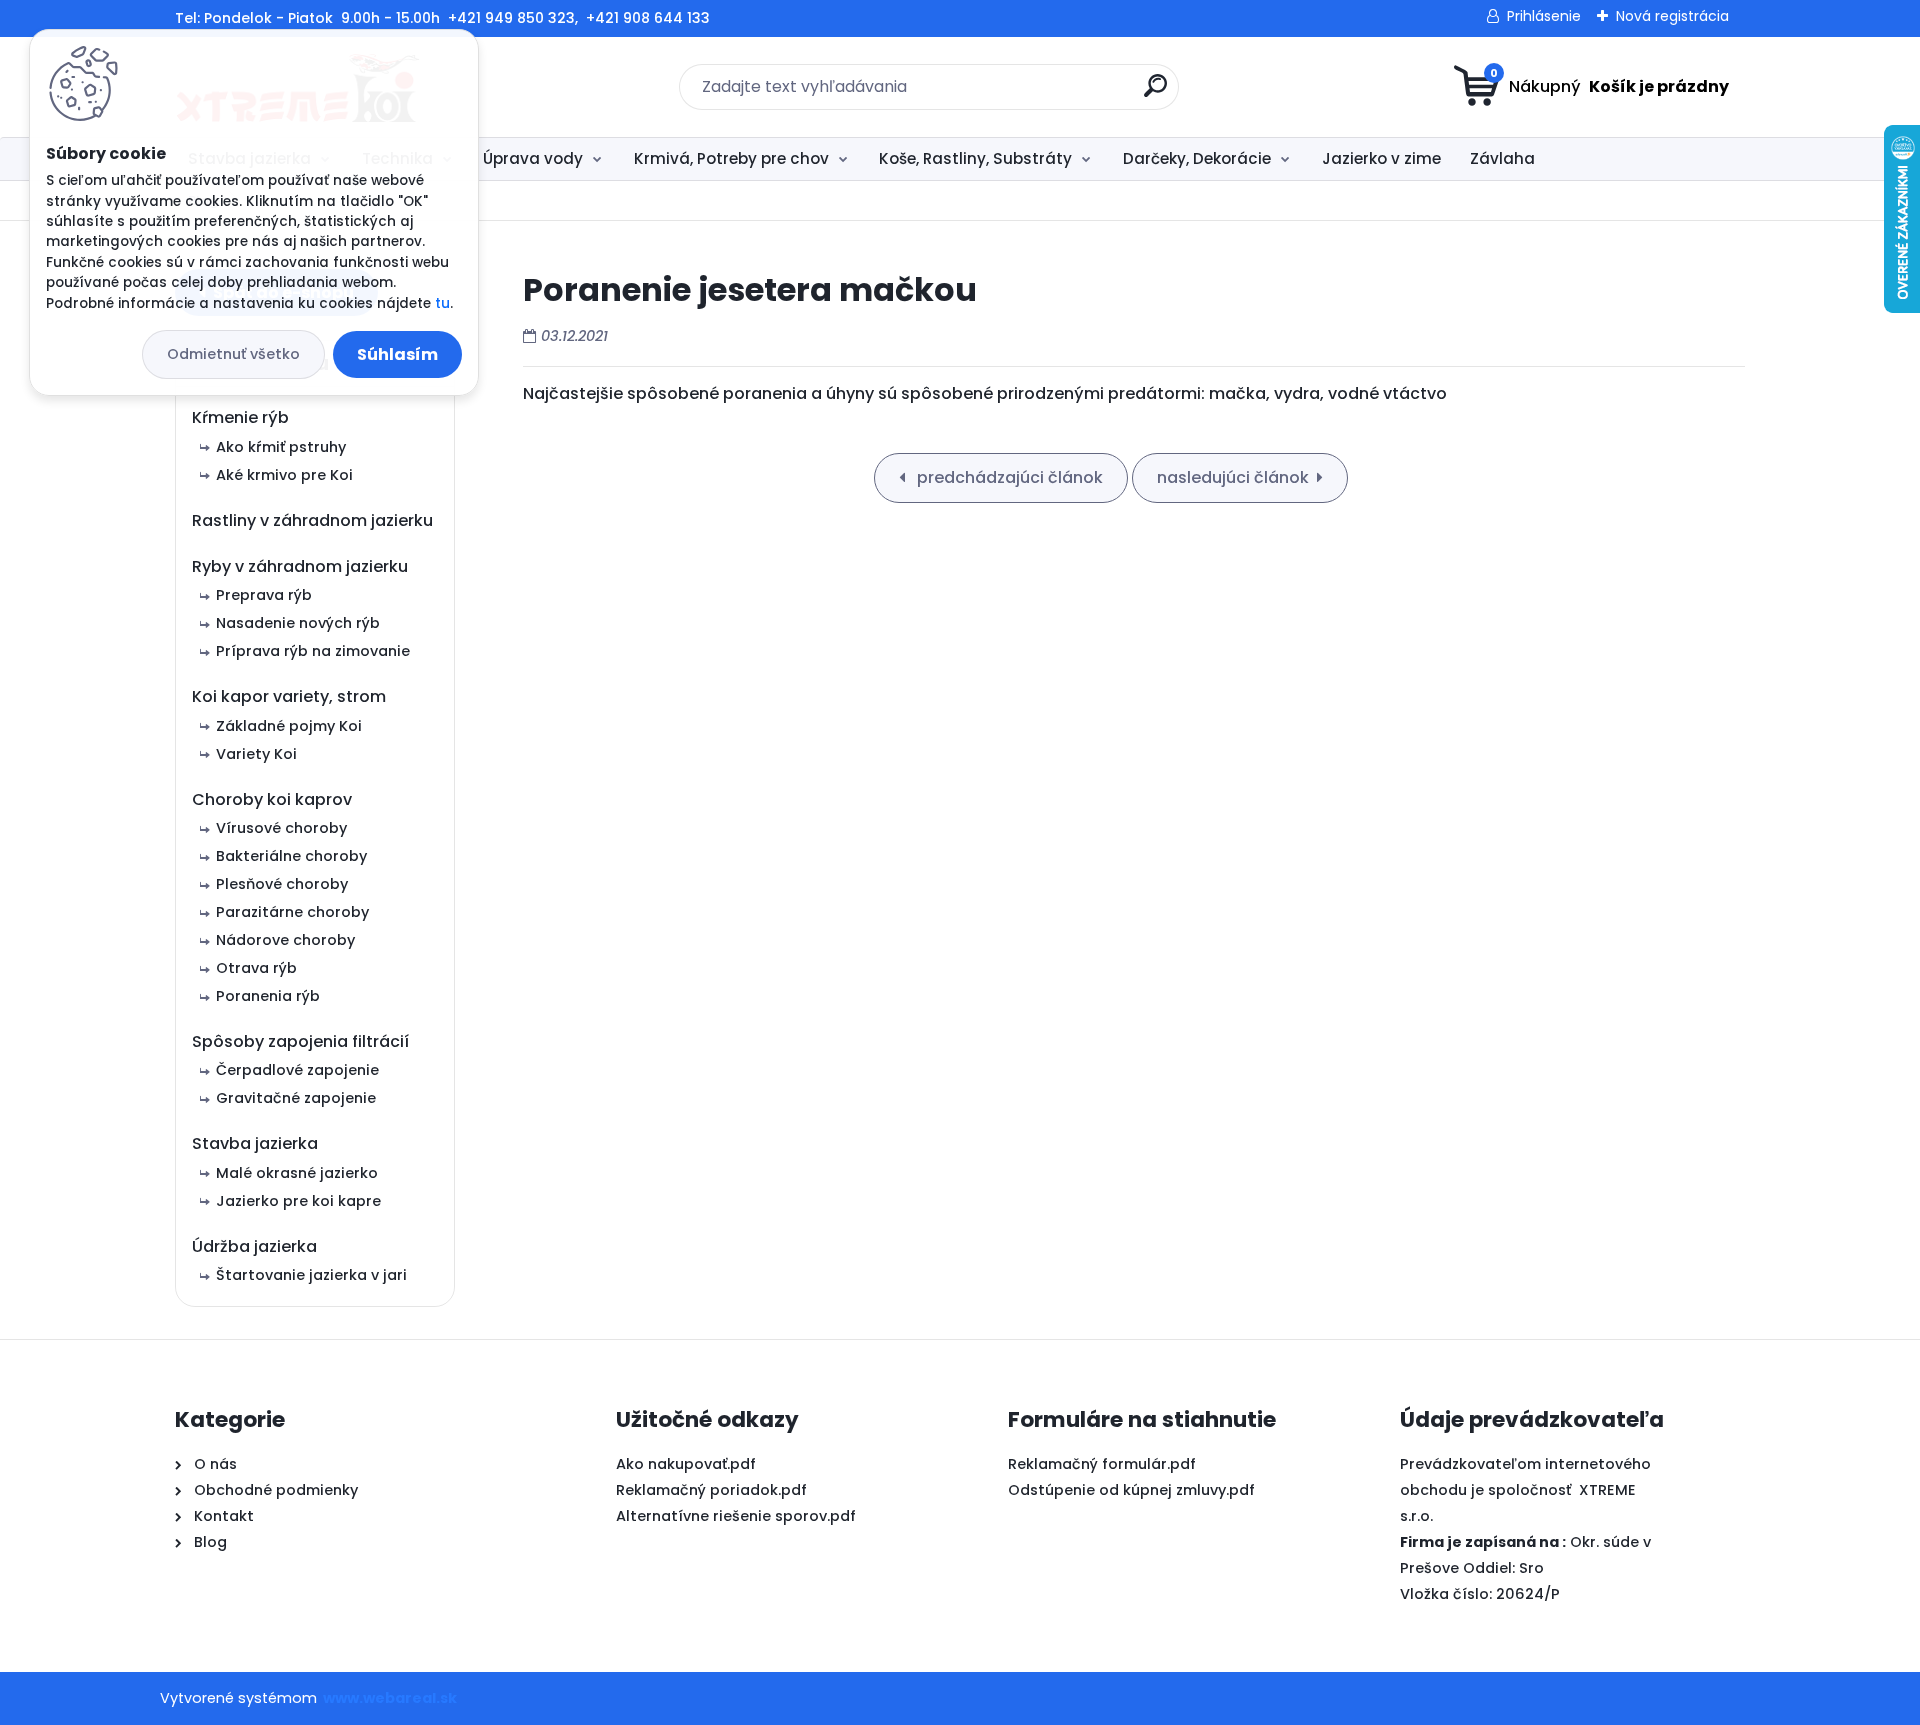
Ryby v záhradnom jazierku (300, 566)
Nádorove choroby (285, 940)
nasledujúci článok (1233, 477)
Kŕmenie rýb (240, 417)
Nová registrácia (1672, 16)
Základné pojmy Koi (289, 726)
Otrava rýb (256, 968)
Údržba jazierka (254, 1246)
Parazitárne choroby (292, 912)
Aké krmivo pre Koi (284, 475)
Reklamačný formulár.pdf (1102, 1464)
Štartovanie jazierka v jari (311, 1275)
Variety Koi (256, 754)
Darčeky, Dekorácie (1197, 158)
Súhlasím (397, 354)
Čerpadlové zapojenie (297, 1070)
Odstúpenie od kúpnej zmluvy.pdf (1131, 1490)
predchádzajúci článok (1008, 477)
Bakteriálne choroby (291, 856)
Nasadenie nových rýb (298, 623)
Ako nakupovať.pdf (686, 1464)
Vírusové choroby (281, 828)
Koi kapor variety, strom (289, 696)
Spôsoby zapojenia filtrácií (300, 1041)
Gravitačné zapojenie (296, 1098)
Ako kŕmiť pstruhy (281, 447)
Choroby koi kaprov (272, 799)
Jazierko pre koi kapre (298, 1201)
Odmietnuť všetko (233, 354)
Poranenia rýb (268, 996)
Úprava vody (533, 158)
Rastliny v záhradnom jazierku (312, 520)
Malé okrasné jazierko (297, 1173)
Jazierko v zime (1381, 158)
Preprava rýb (264, 595)
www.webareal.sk (390, 1698)
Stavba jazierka (255, 1143)
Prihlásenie (1544, 16)
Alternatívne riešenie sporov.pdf (736, 1516)
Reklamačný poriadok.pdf (711, 1490)
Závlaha (1502, 158)
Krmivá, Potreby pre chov (731, 158)
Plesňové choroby (282, 884)
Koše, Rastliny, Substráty (975, 158)
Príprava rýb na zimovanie (313, 651)
